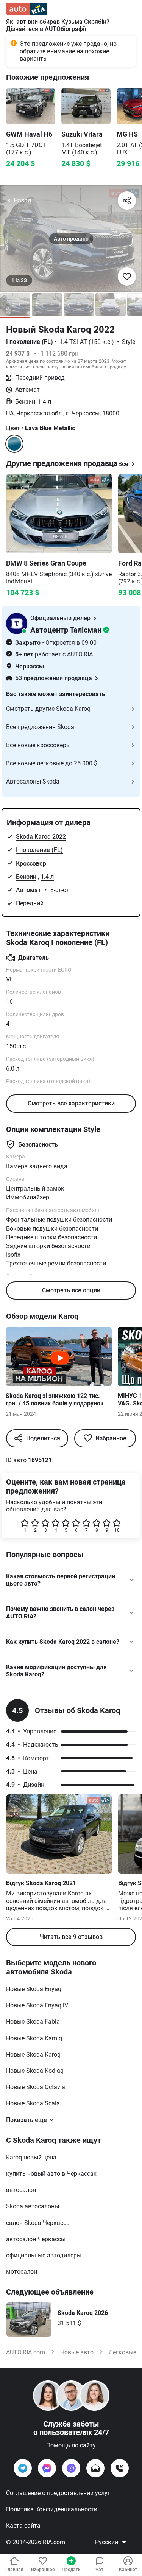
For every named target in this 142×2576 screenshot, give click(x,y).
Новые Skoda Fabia (33, 2022)
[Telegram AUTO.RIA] (23, 2468)
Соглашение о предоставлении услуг (58, 2493)
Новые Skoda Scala (33, 2103)
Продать (71, 2570)
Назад (23, 200)
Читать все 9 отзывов (71, 1937)
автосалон (21, 2190)
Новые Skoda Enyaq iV (37, 2005)
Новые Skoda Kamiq (34, 2038)
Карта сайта (23, 2525)
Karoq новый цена (31, 2157)
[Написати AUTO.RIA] (95, 2468)
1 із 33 (19, 280)
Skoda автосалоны (33, 2206)
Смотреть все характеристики (71, 1103)
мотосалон (22, 2272)
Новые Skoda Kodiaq (35, 2071)
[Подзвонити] (120, 2468)
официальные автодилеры (44, 2255)
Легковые (122, 2352)
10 (117, 1530)
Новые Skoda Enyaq (34, 1989)
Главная (14, 2570)
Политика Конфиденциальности (52, 2509)
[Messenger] (47, 2468)
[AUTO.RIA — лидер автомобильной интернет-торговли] (27, 9)
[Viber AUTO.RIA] (71, 2468)
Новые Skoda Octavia (36, 2087)
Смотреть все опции (71, 1290)
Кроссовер (31, 864)
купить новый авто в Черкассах (51, 2174)
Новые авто (77, 2352)
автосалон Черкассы (36, 2239)
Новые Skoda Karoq (33, 2054)
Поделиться (43, 1438)
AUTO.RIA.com (26, 2352)
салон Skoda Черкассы (38, 2223)
